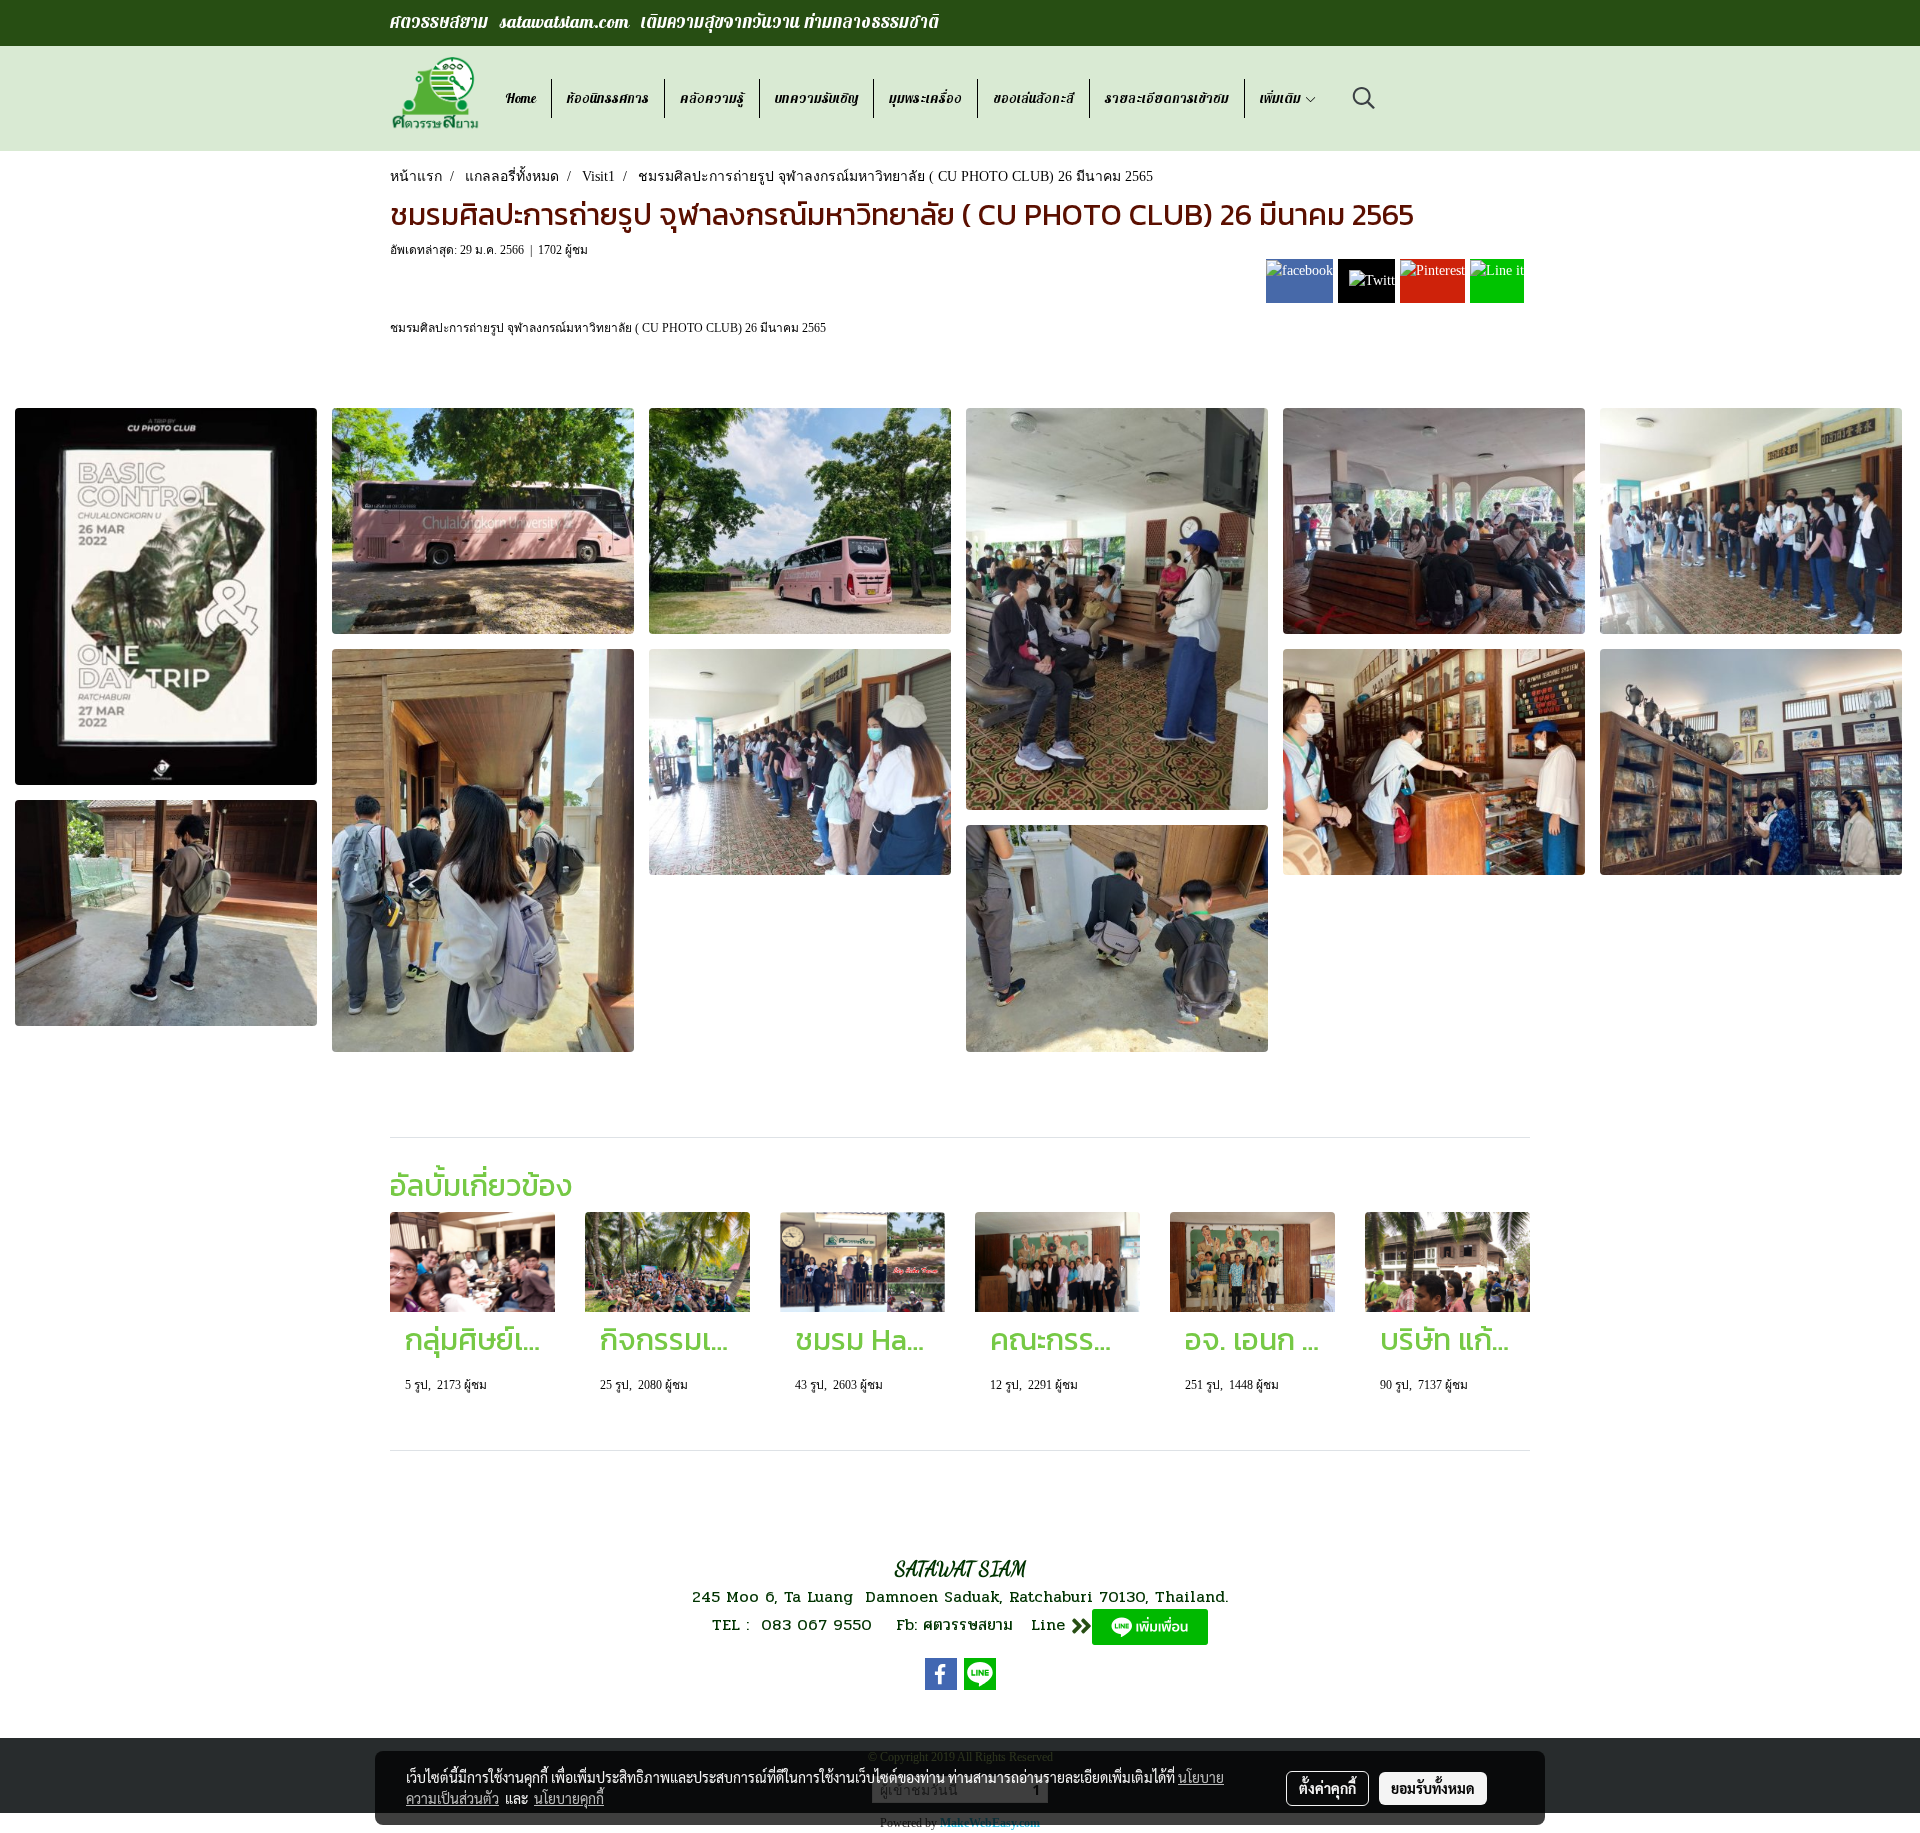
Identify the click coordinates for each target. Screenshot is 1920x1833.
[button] (1364, 98)
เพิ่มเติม (1282, 98)
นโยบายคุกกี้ (569, 1798)
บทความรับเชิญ (816, 98)
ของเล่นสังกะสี (1033, 98)
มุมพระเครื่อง (925, 98)
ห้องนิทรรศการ (608, 98)
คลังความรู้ (712, 98)
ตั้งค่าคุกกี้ (1327, 1788)
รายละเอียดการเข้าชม (1167, 98)
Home (520, 98)
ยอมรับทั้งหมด (1433, 1788)
